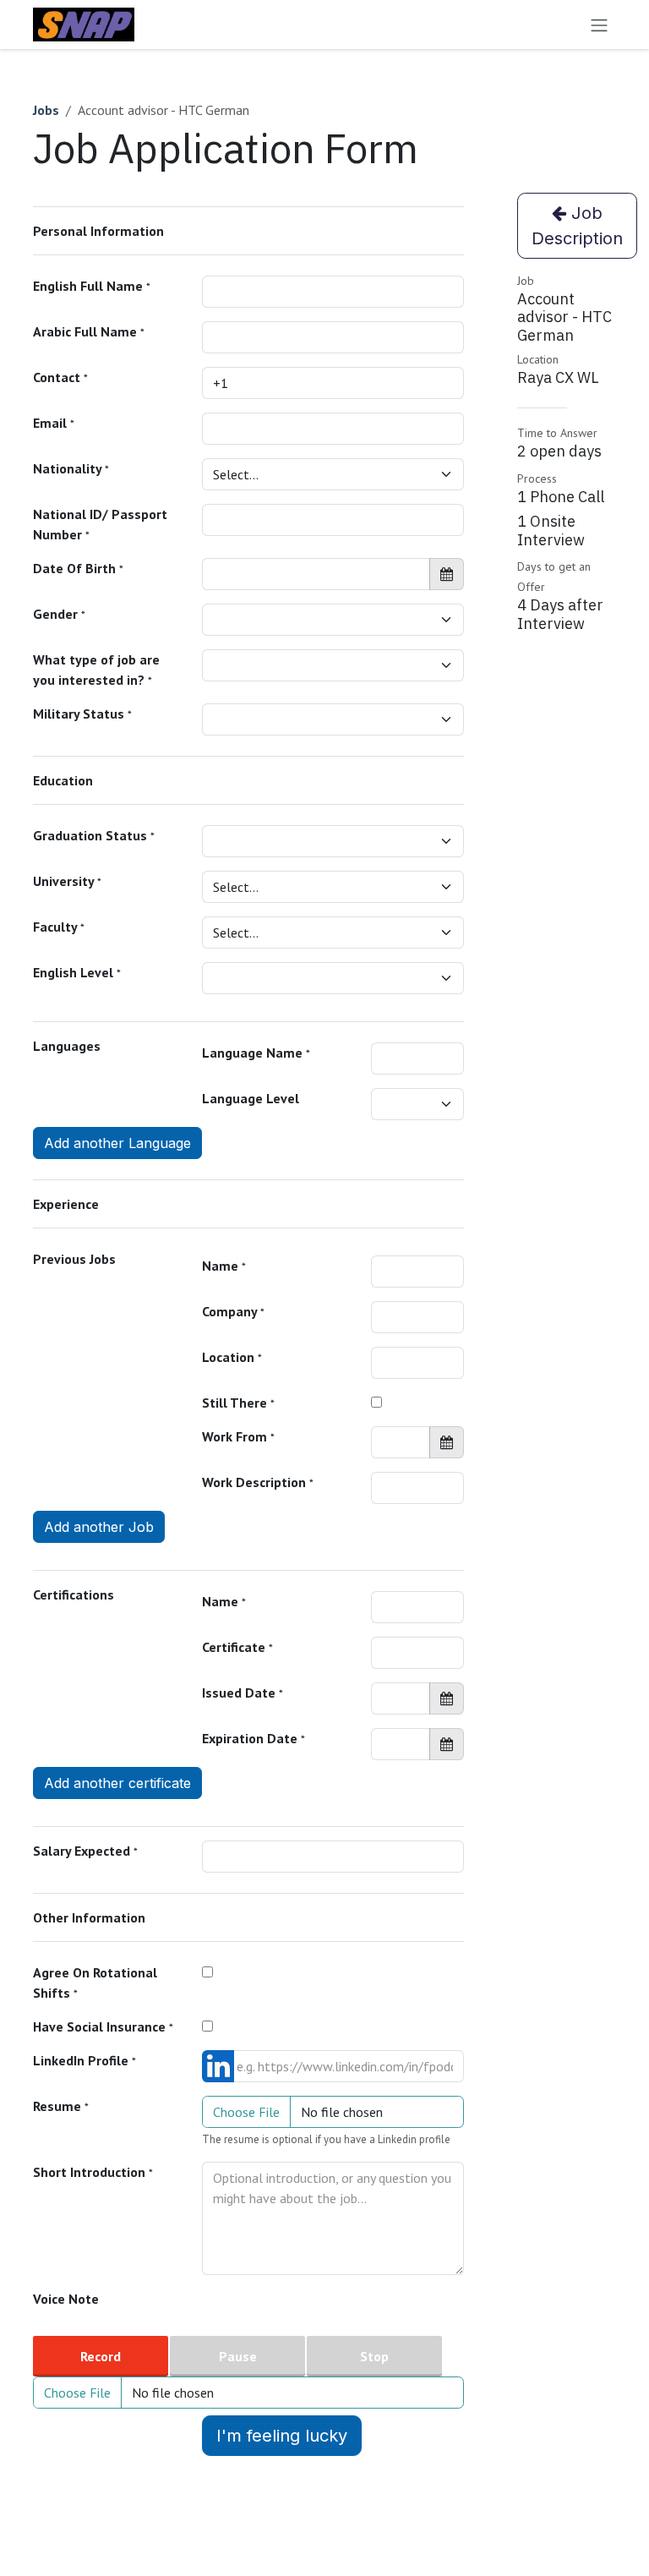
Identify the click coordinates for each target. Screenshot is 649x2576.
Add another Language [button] (117, 1143)
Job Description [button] (577, 226)
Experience (66, 1204)
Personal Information (98, 231)
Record (101, 2356)
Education (63, 780)
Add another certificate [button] (117, 1783)
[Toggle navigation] (599, 25)
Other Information (89, 1917)
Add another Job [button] (99, 1527)
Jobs (46, 110)
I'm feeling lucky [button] (282, 2436)
